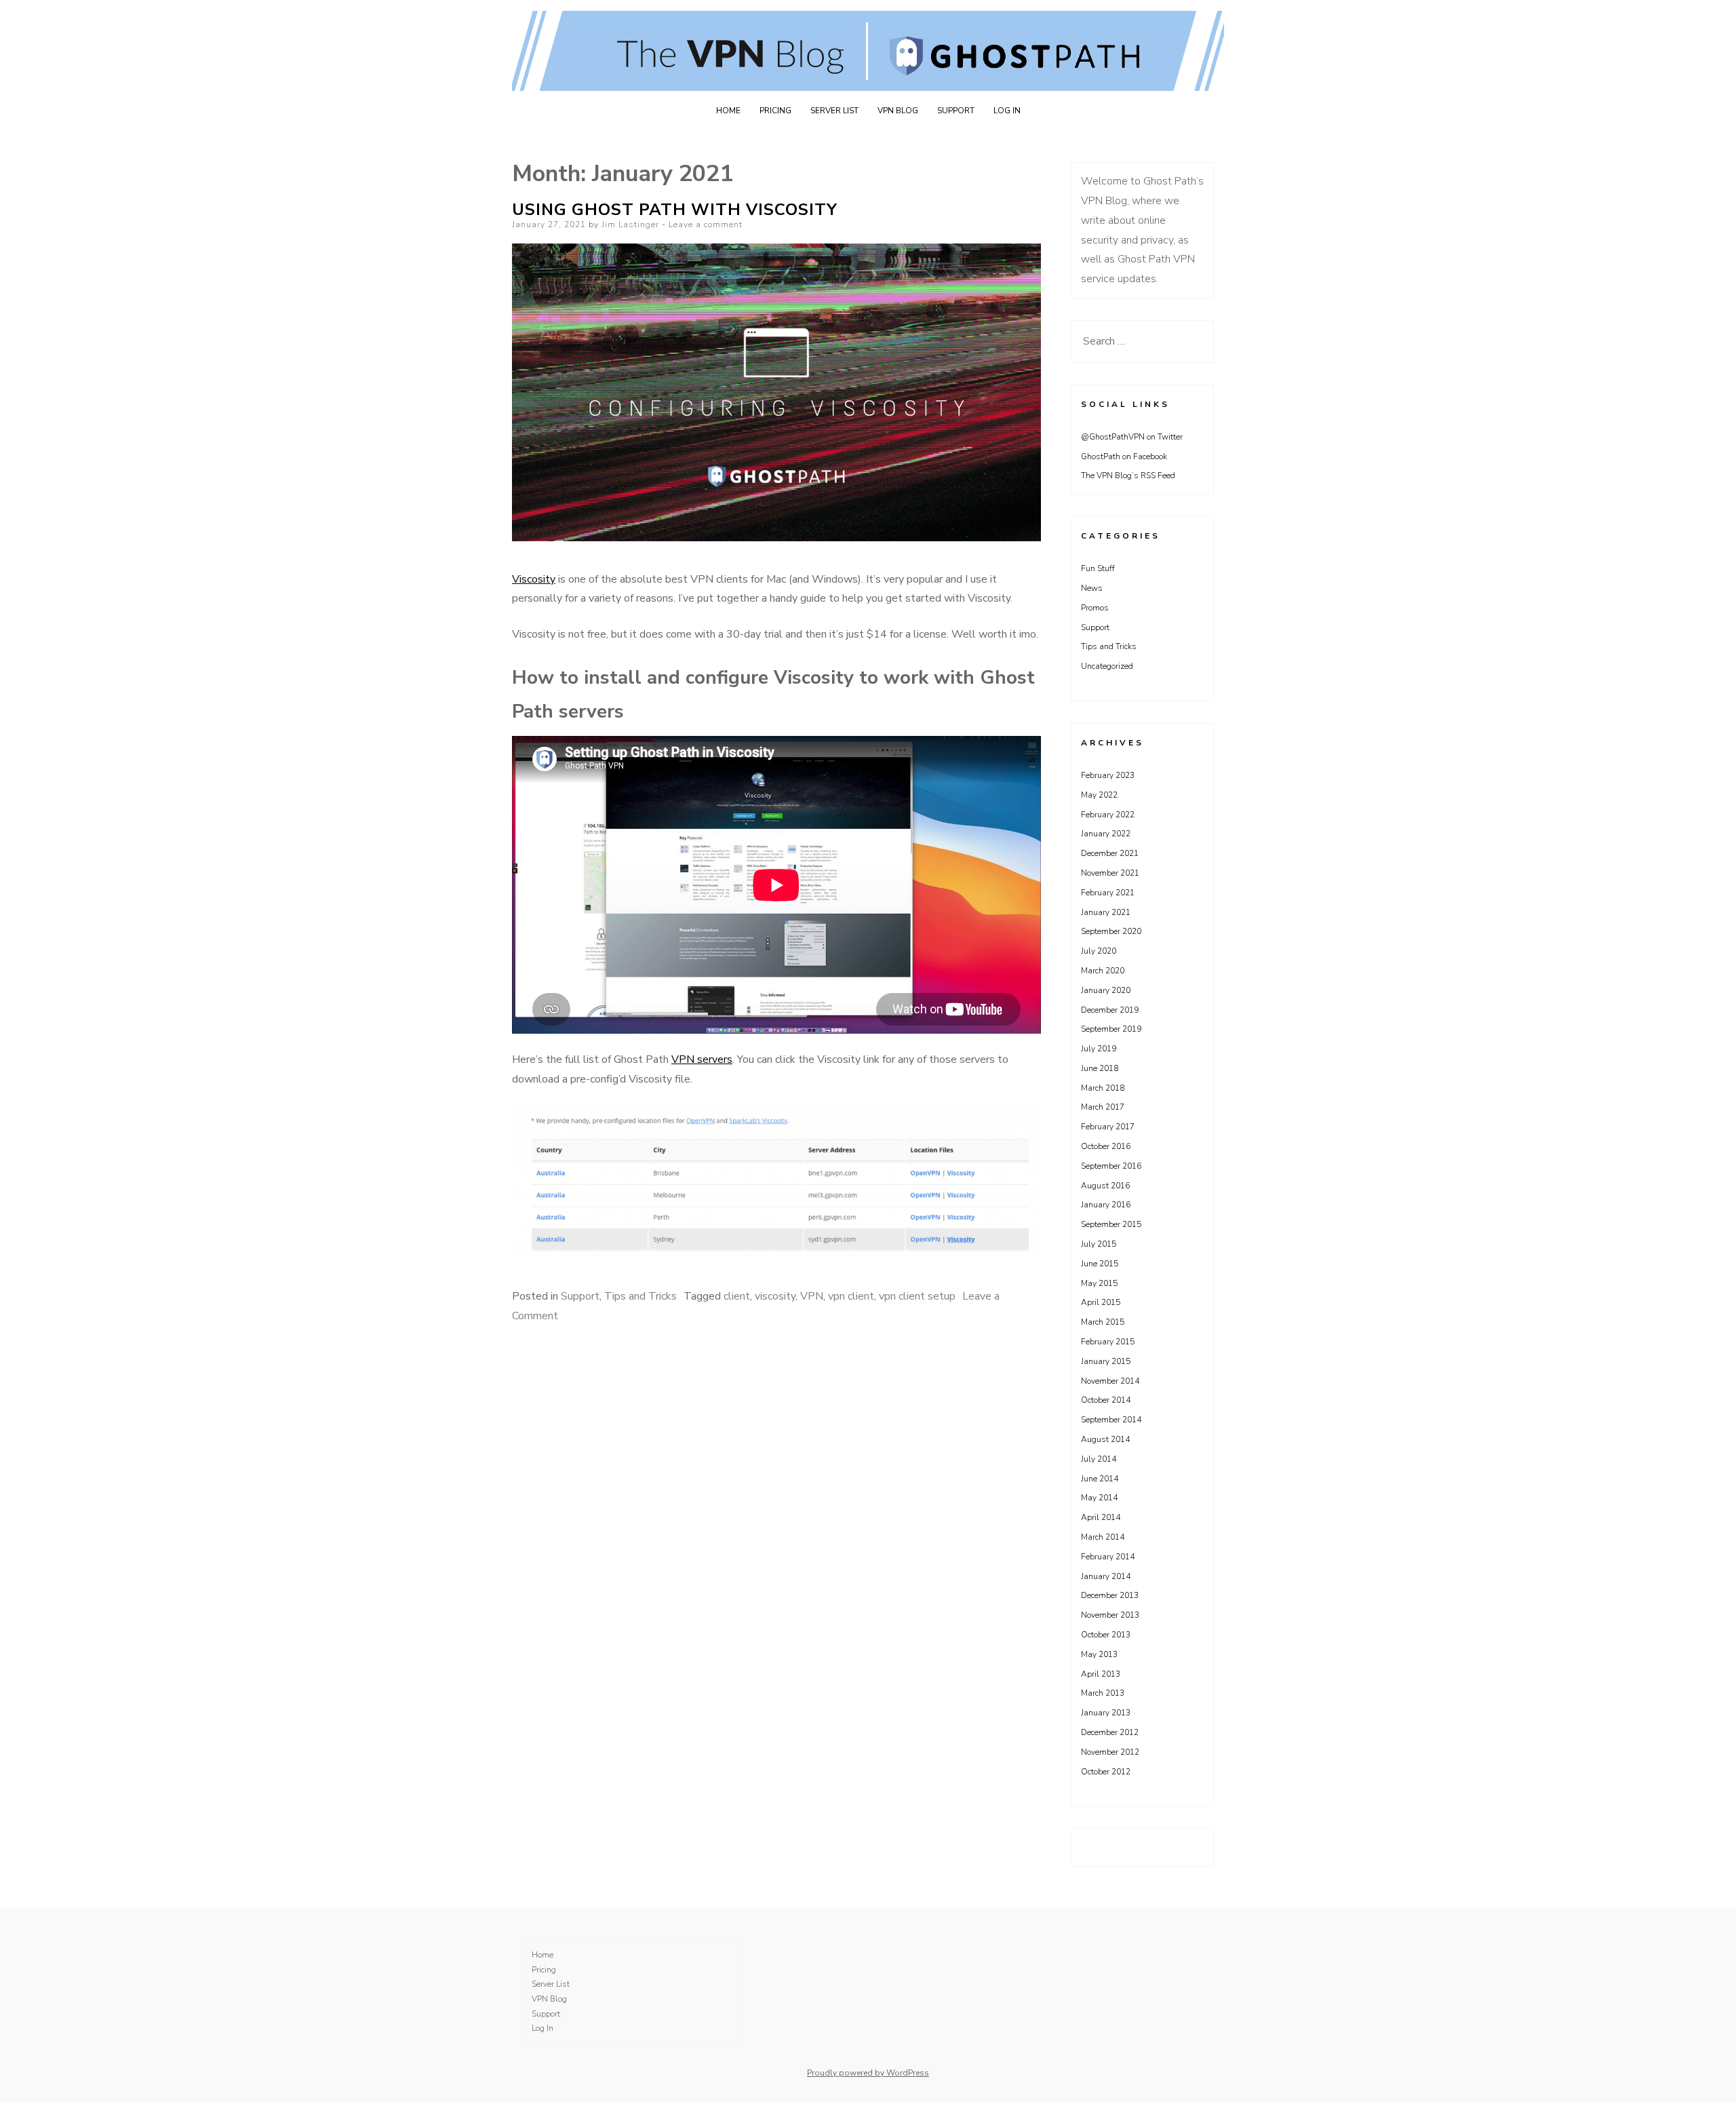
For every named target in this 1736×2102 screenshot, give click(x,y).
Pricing (775, 111)
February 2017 (1108, 1127)
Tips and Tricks (640, 1296)
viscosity (775, 1296)
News (1092, 588)
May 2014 (1099, 1498)
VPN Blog (898, 111)
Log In (1007, 111)
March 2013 (1103, 1693)
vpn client (851, 1296)
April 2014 (1101, 1517)
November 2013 (1110, 1615)
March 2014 (1103, 1537)
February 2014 (1108, 1557)
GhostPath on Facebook (1124, 456)
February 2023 (1108, 775)
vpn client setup (917, 1296)
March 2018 (1103, 1088)
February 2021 (1108, 893)
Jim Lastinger (630, 225)
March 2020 (1103, 971)
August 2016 (1105, 1186)
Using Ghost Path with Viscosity (675, 210)
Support (956, 111)
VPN (812, 1296)
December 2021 (1110, 853)
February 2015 (1108, 1342)
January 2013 (1106, 1713)
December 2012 (1110, 1732)
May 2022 (1099, 795)
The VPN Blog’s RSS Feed (1128, 475)
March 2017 (1103, 1107)
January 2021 (1106, 912)
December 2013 (1110, 1595)
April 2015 (1101, 1302)
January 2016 (1106, 1205)
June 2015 (1100, 1264)
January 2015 (1106, 1361)
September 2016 (1111, 1166)
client (737, 1296)
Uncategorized (1107, 666)
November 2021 (1110, 873)
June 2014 (1100, 1479)
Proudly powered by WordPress (868, 2073)
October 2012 (1106, 1772)
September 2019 (1111, 1029)
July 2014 (1099, 1459)
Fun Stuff (1098, 568)
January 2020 (1106, 990)
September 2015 (1111, 1224)
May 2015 (1099, 1283)
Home (728, 111)
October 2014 (1106, 1400)
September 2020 (1111, 931)
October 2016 (1106, 1146)
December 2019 (1110, 1010)
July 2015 (1099, 1244)
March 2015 (1103, 1322)
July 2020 (1099, 951)
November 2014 (1110, 1381)
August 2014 (1105, 1439)
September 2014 (1111, 1420)
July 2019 (1099, 1049)
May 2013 (1099, 1654)
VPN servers (702, 1059)
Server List (834, 111)
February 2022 (1108, 815)
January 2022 (1106, 834)
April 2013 (1101, 1674)
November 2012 (1110, 1752)
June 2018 (1100, 1068)
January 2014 (1106, 1576)
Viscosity (534, 579)
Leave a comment (706, 225)
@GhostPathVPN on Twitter (1132, 437)
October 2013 (1106, 1635)
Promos (1095, 608)
